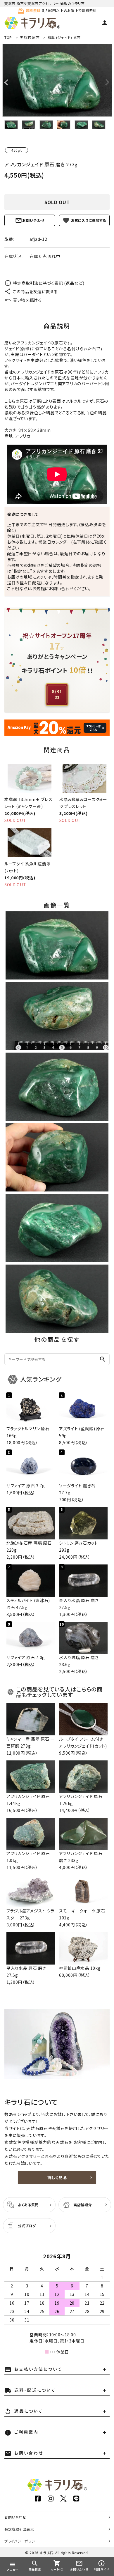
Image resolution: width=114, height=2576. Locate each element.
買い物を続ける (27, 300)
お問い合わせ (33, 220)
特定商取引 (19, 2529)
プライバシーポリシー (21, 2541)
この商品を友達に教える (35, 291)
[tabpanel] (57, 80)
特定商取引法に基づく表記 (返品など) (49, 283)
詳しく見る (57, 2177)
